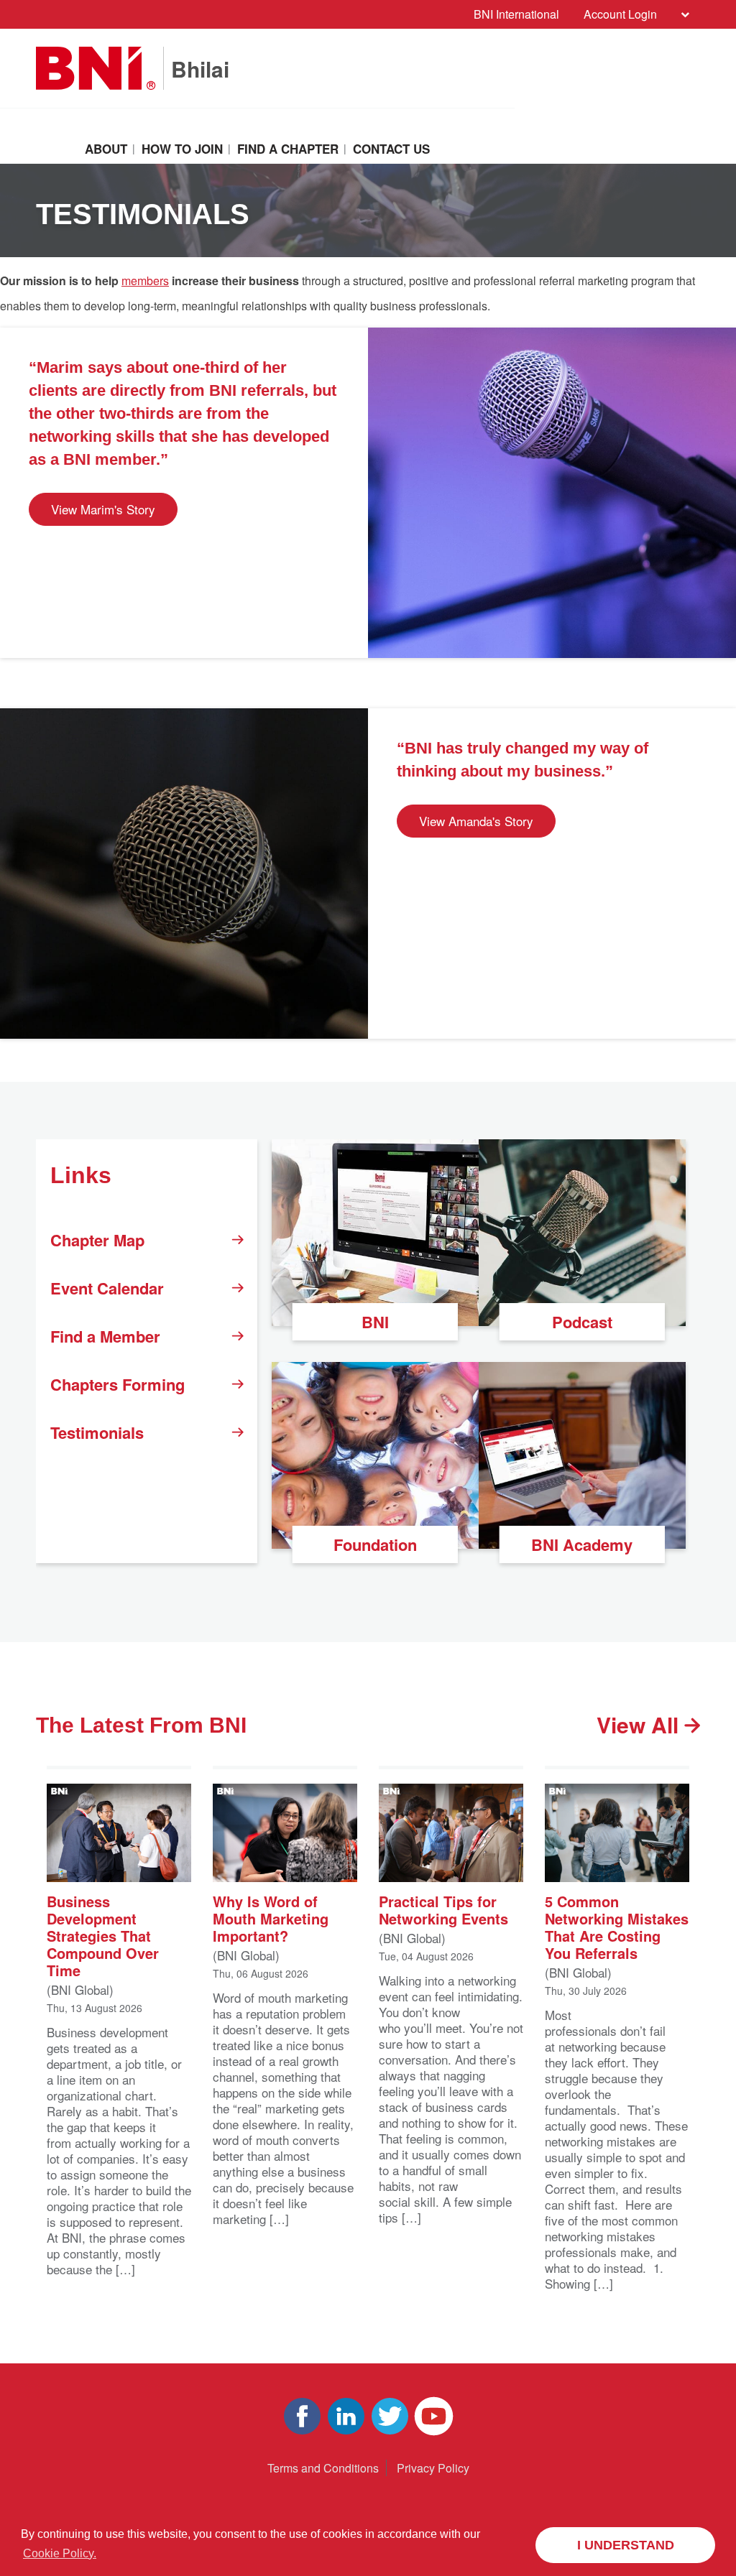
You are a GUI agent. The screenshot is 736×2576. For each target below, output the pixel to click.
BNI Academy (582, 1544)
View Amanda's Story (476, 821)
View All (640, 1725)
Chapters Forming (118, 1384)
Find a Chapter (288, 149)
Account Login (620, 14)
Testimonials (97, 1432)
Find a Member (105, 1336)
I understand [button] (626, 2545)
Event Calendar (107, 1288)
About (106, 149)
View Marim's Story (103, 509)
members (145, 281)
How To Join (182, 149)
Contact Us (391, 149)
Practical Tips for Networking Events (443, 1909)
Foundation (375, 1544)
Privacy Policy (433, 2468)
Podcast (582, 1322)
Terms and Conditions (323, 2468)
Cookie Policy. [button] (60, 2553)
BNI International (516, 14)
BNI (375, 1322)
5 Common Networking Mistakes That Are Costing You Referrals (617, 1926)
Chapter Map (97, 1240)
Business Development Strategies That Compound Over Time (103, 1935)
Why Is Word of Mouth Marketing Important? (271, 1918)
